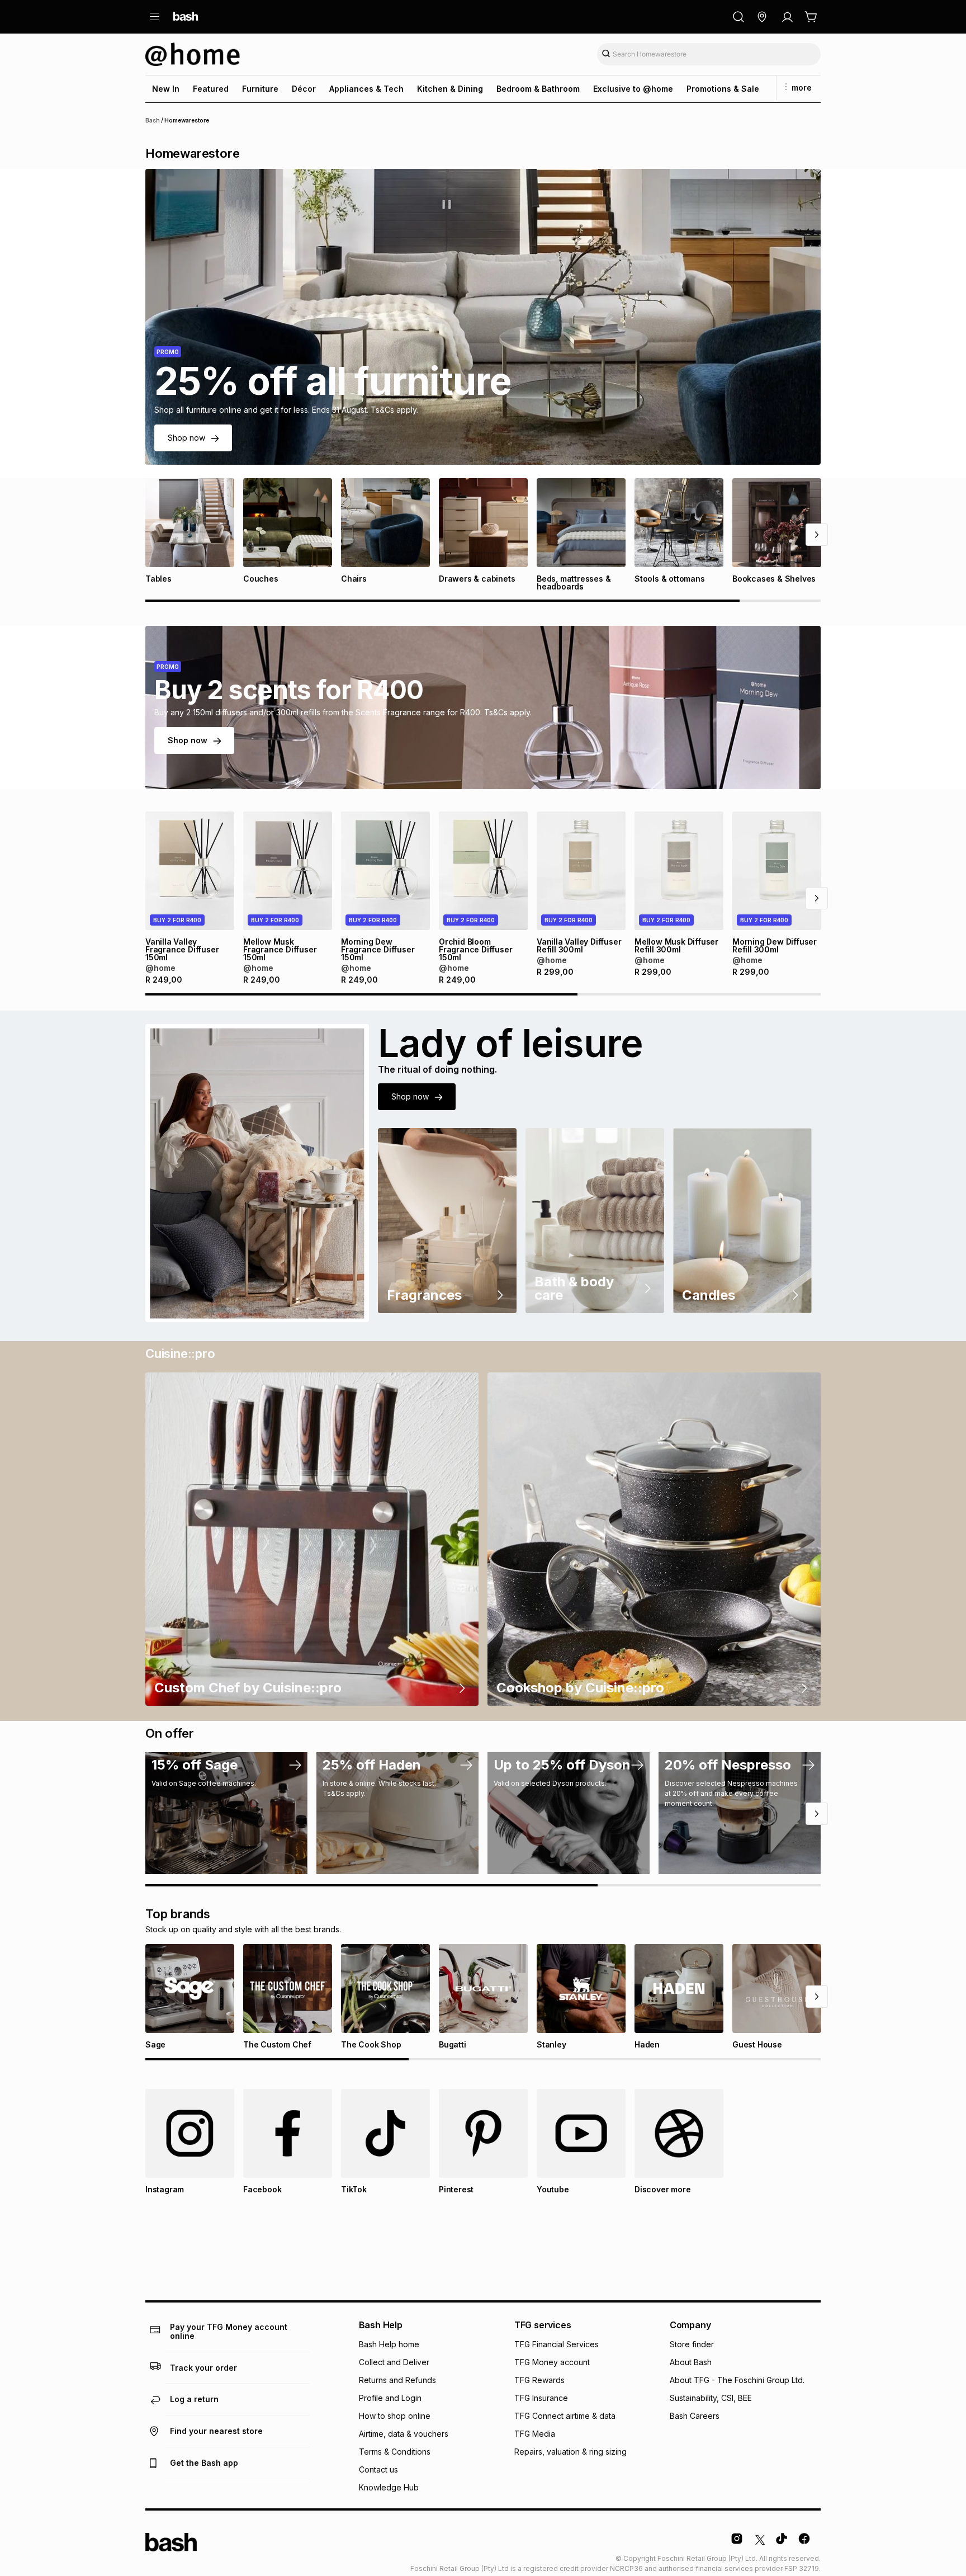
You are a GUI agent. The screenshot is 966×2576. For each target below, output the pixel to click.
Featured (211, 89)
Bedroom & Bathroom (538, 89)
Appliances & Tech (366, 89)
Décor (304, 89)
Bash (153, 120)
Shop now (186, 438)
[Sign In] (787, 17)
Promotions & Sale (723, 89)
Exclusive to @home (633, 89)
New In (166, 89)
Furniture (260, 89)
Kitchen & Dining (450, 89)
